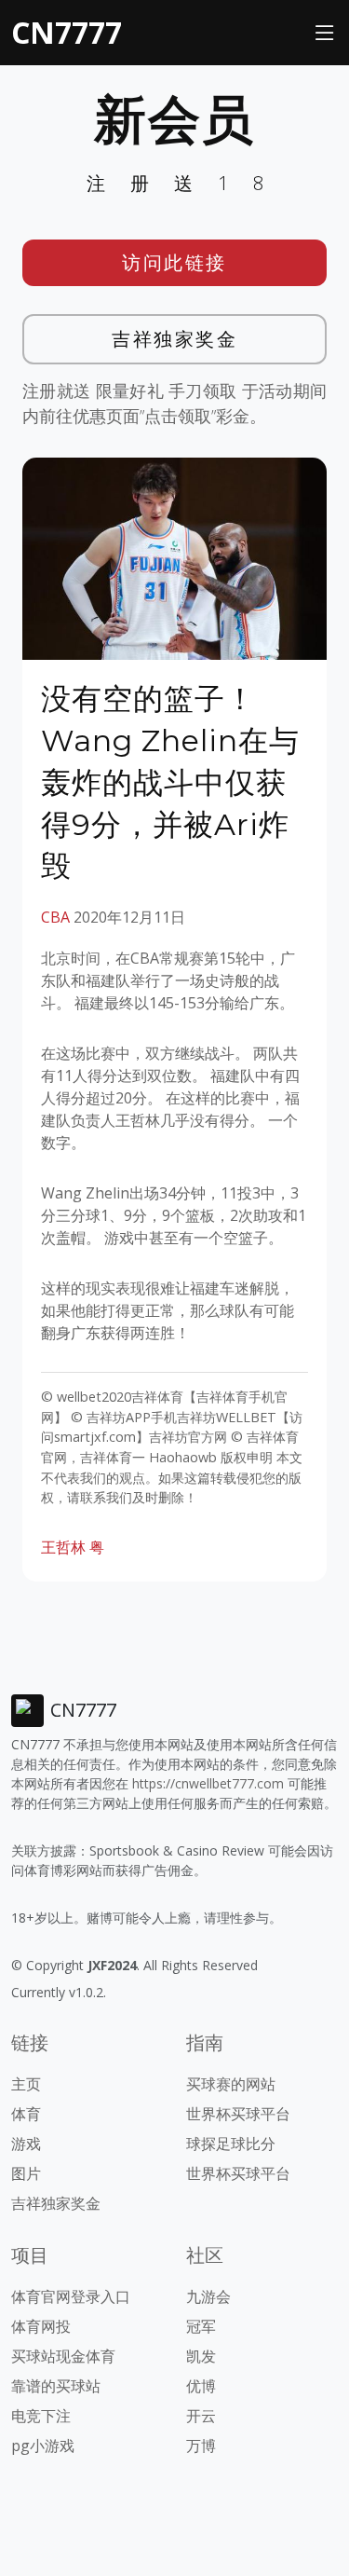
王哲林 (63, 1547)
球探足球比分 (231, 2144)
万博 (201, 2446)
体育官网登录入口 (71, 2296)
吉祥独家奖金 (174, 339)
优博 (201, 2386)
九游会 (208, 2296)
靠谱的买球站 (56, 2386)
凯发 (201, 2356)
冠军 (201, 2326)
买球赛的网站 (231, 2084)
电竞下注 (41, 2416)
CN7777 (67, 32)
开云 (201, 2416)
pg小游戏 (43, 2446)
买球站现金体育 (63, 2356)
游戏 (26, 2144)
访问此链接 (174, 262)
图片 (26, 2173)
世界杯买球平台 (238, 2114)
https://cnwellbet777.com (208, 1783)
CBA (55, 917)
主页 (26, 2084)
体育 (26, 2114)
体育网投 (41, 2326)
